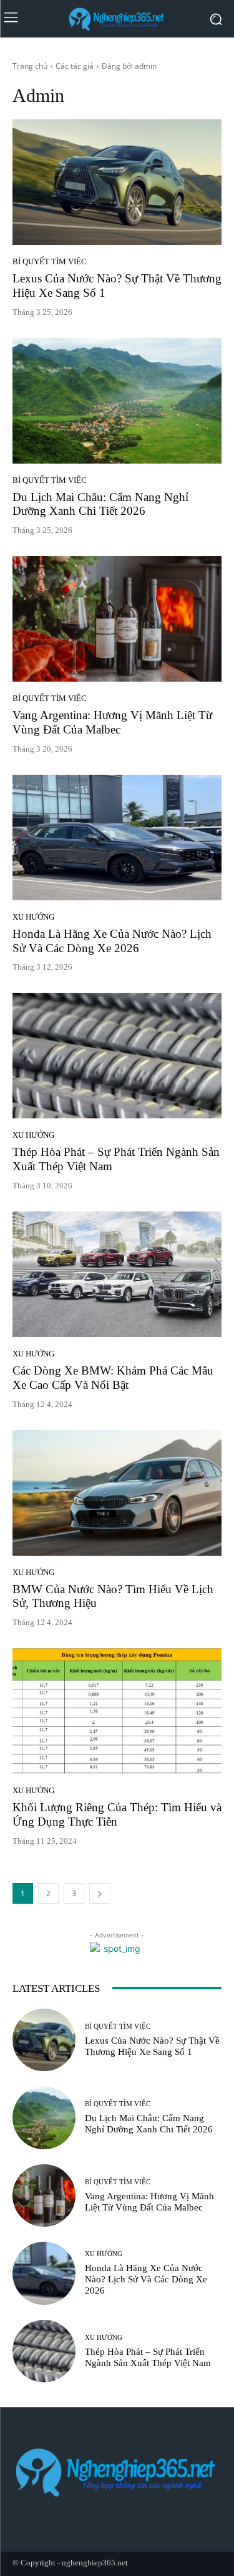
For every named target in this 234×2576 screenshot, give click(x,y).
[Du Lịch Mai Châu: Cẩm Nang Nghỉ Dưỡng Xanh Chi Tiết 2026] (117, 401)
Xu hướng (33, 917)
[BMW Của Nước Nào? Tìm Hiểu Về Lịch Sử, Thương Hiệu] (117, 1493)
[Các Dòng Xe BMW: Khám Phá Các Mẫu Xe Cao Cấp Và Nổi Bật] (117, 1274)
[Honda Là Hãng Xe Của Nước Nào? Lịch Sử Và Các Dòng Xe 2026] (117, 838)
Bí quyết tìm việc (50, 261)
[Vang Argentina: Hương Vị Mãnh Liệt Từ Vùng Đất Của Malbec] (117, 619)
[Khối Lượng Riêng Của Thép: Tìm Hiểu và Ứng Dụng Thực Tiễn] (117, 1711)
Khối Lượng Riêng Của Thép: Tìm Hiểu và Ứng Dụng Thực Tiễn (117, 1814)
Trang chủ (30, 66)
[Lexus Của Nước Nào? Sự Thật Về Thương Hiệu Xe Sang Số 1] (117, 182)
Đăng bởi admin (129, 66)
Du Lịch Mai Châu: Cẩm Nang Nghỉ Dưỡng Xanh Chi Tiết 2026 (100, 504)
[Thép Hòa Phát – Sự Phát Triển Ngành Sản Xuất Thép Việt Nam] (117, 1056)
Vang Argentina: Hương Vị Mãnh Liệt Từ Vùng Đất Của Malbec (112, 722)
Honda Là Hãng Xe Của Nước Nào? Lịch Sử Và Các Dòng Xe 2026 (146, 2279)
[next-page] (100, 1893)
